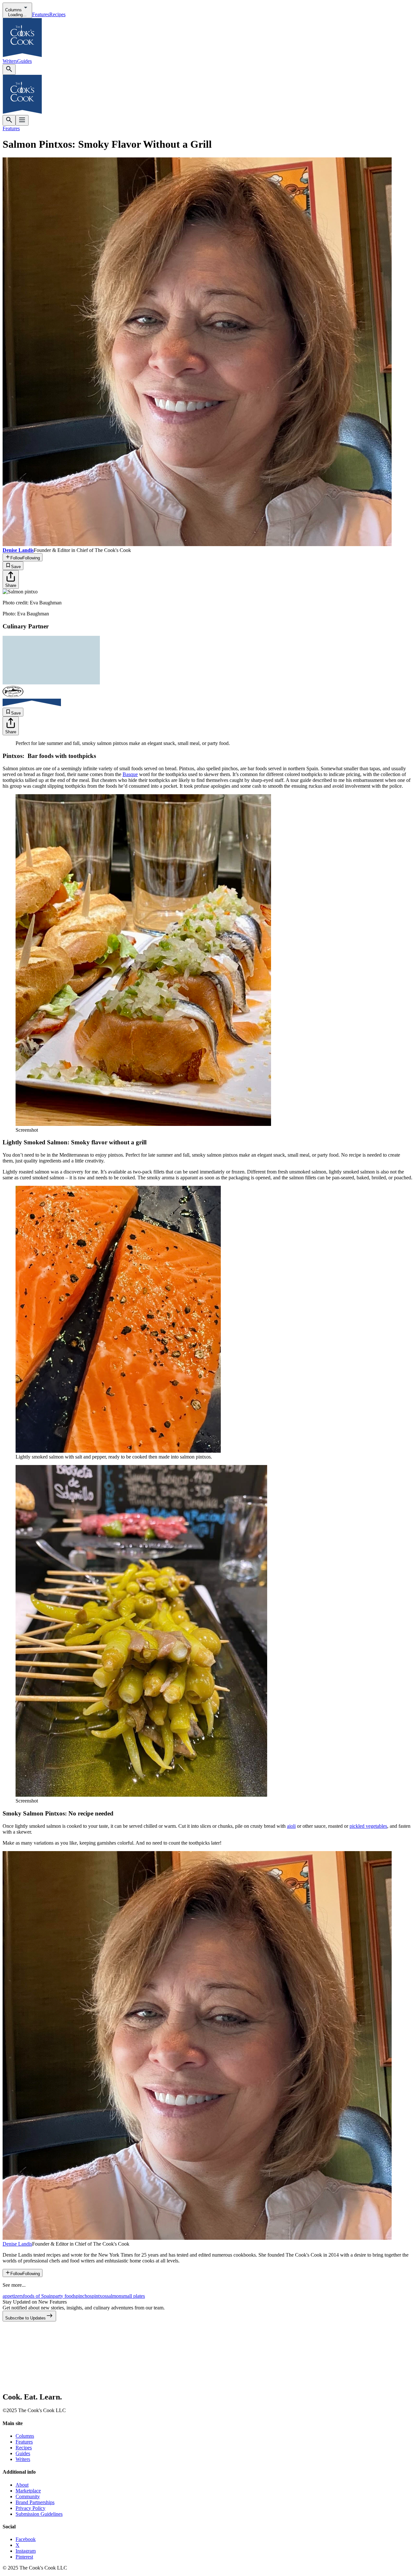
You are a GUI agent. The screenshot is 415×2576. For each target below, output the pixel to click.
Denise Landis (17, 2244)
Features (41, 14)
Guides (24, 61)
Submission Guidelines (39, 2514)
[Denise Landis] (197, 2238)
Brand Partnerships (35, 2502)
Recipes (57, 14)
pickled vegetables (368, 1826)
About (22, 2485)
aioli (291, 1826)
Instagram (26, 2551)
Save (16, 567)
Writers (10, 61)
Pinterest (24, 2557)
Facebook (26, 2539)
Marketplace (28, 2491)
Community (28, 2496)
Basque (130, 774)
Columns (25, 2436)
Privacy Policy (30, 2508)
